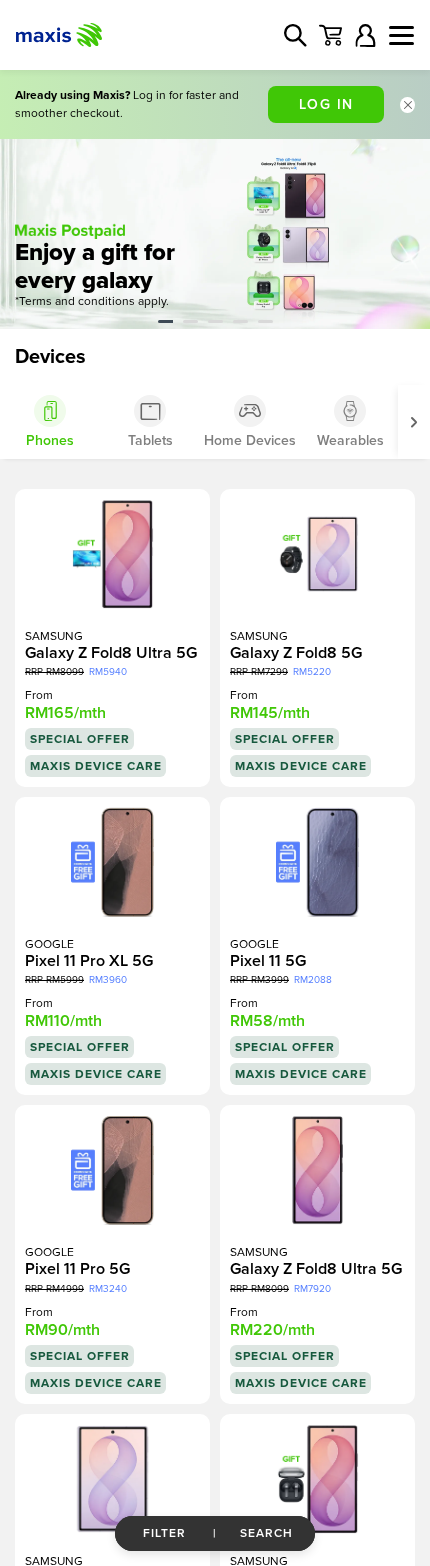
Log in (326, 104)
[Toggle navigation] (401, 35)
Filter (164, 1533)
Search (266, 1533)
